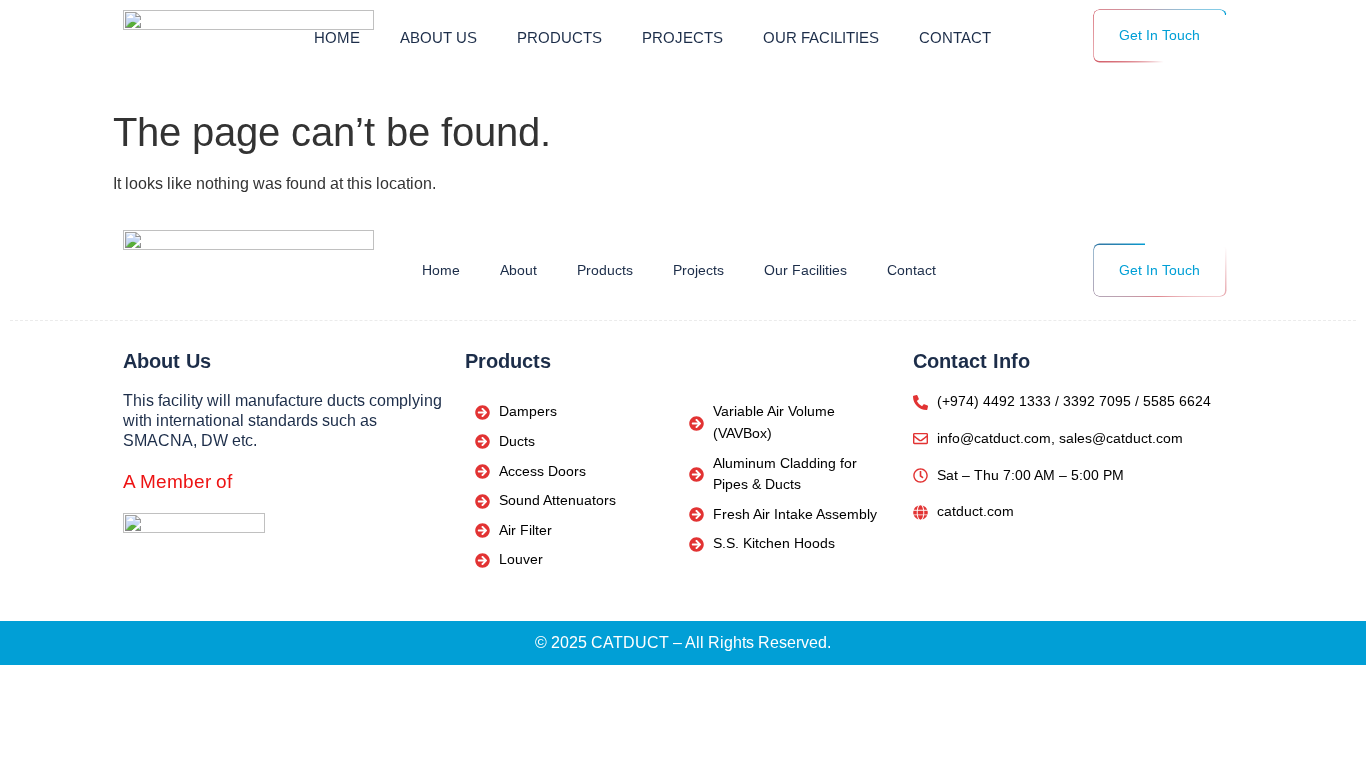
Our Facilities (821, 38)
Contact (955, 38)
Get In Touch (1159, 35)
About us (438, 38)
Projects (682, 38)
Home (337, 38)
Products (559, 38)
